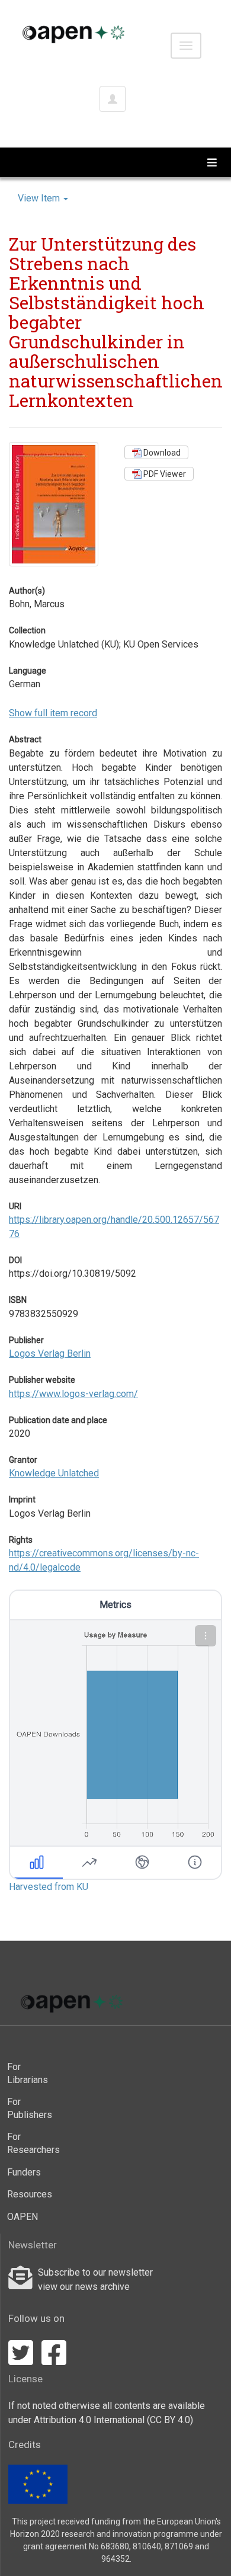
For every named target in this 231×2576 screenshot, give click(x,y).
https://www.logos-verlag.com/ (73, 1394)
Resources (28, 2194)
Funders (24, 2172)
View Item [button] (40, 198)
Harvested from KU (49, 1887)
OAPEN (23, 2217)
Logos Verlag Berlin (50, 1353)
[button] (206, 1636)
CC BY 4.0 (170, 2420)
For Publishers (28, 2108)
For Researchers (28, 2143)
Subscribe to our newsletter (95, 2272)
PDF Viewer (164, 474)
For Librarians (28, 2073)
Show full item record (53, 713)
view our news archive (84, 2287)
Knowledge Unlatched (54, 1473)
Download (161, 453)
